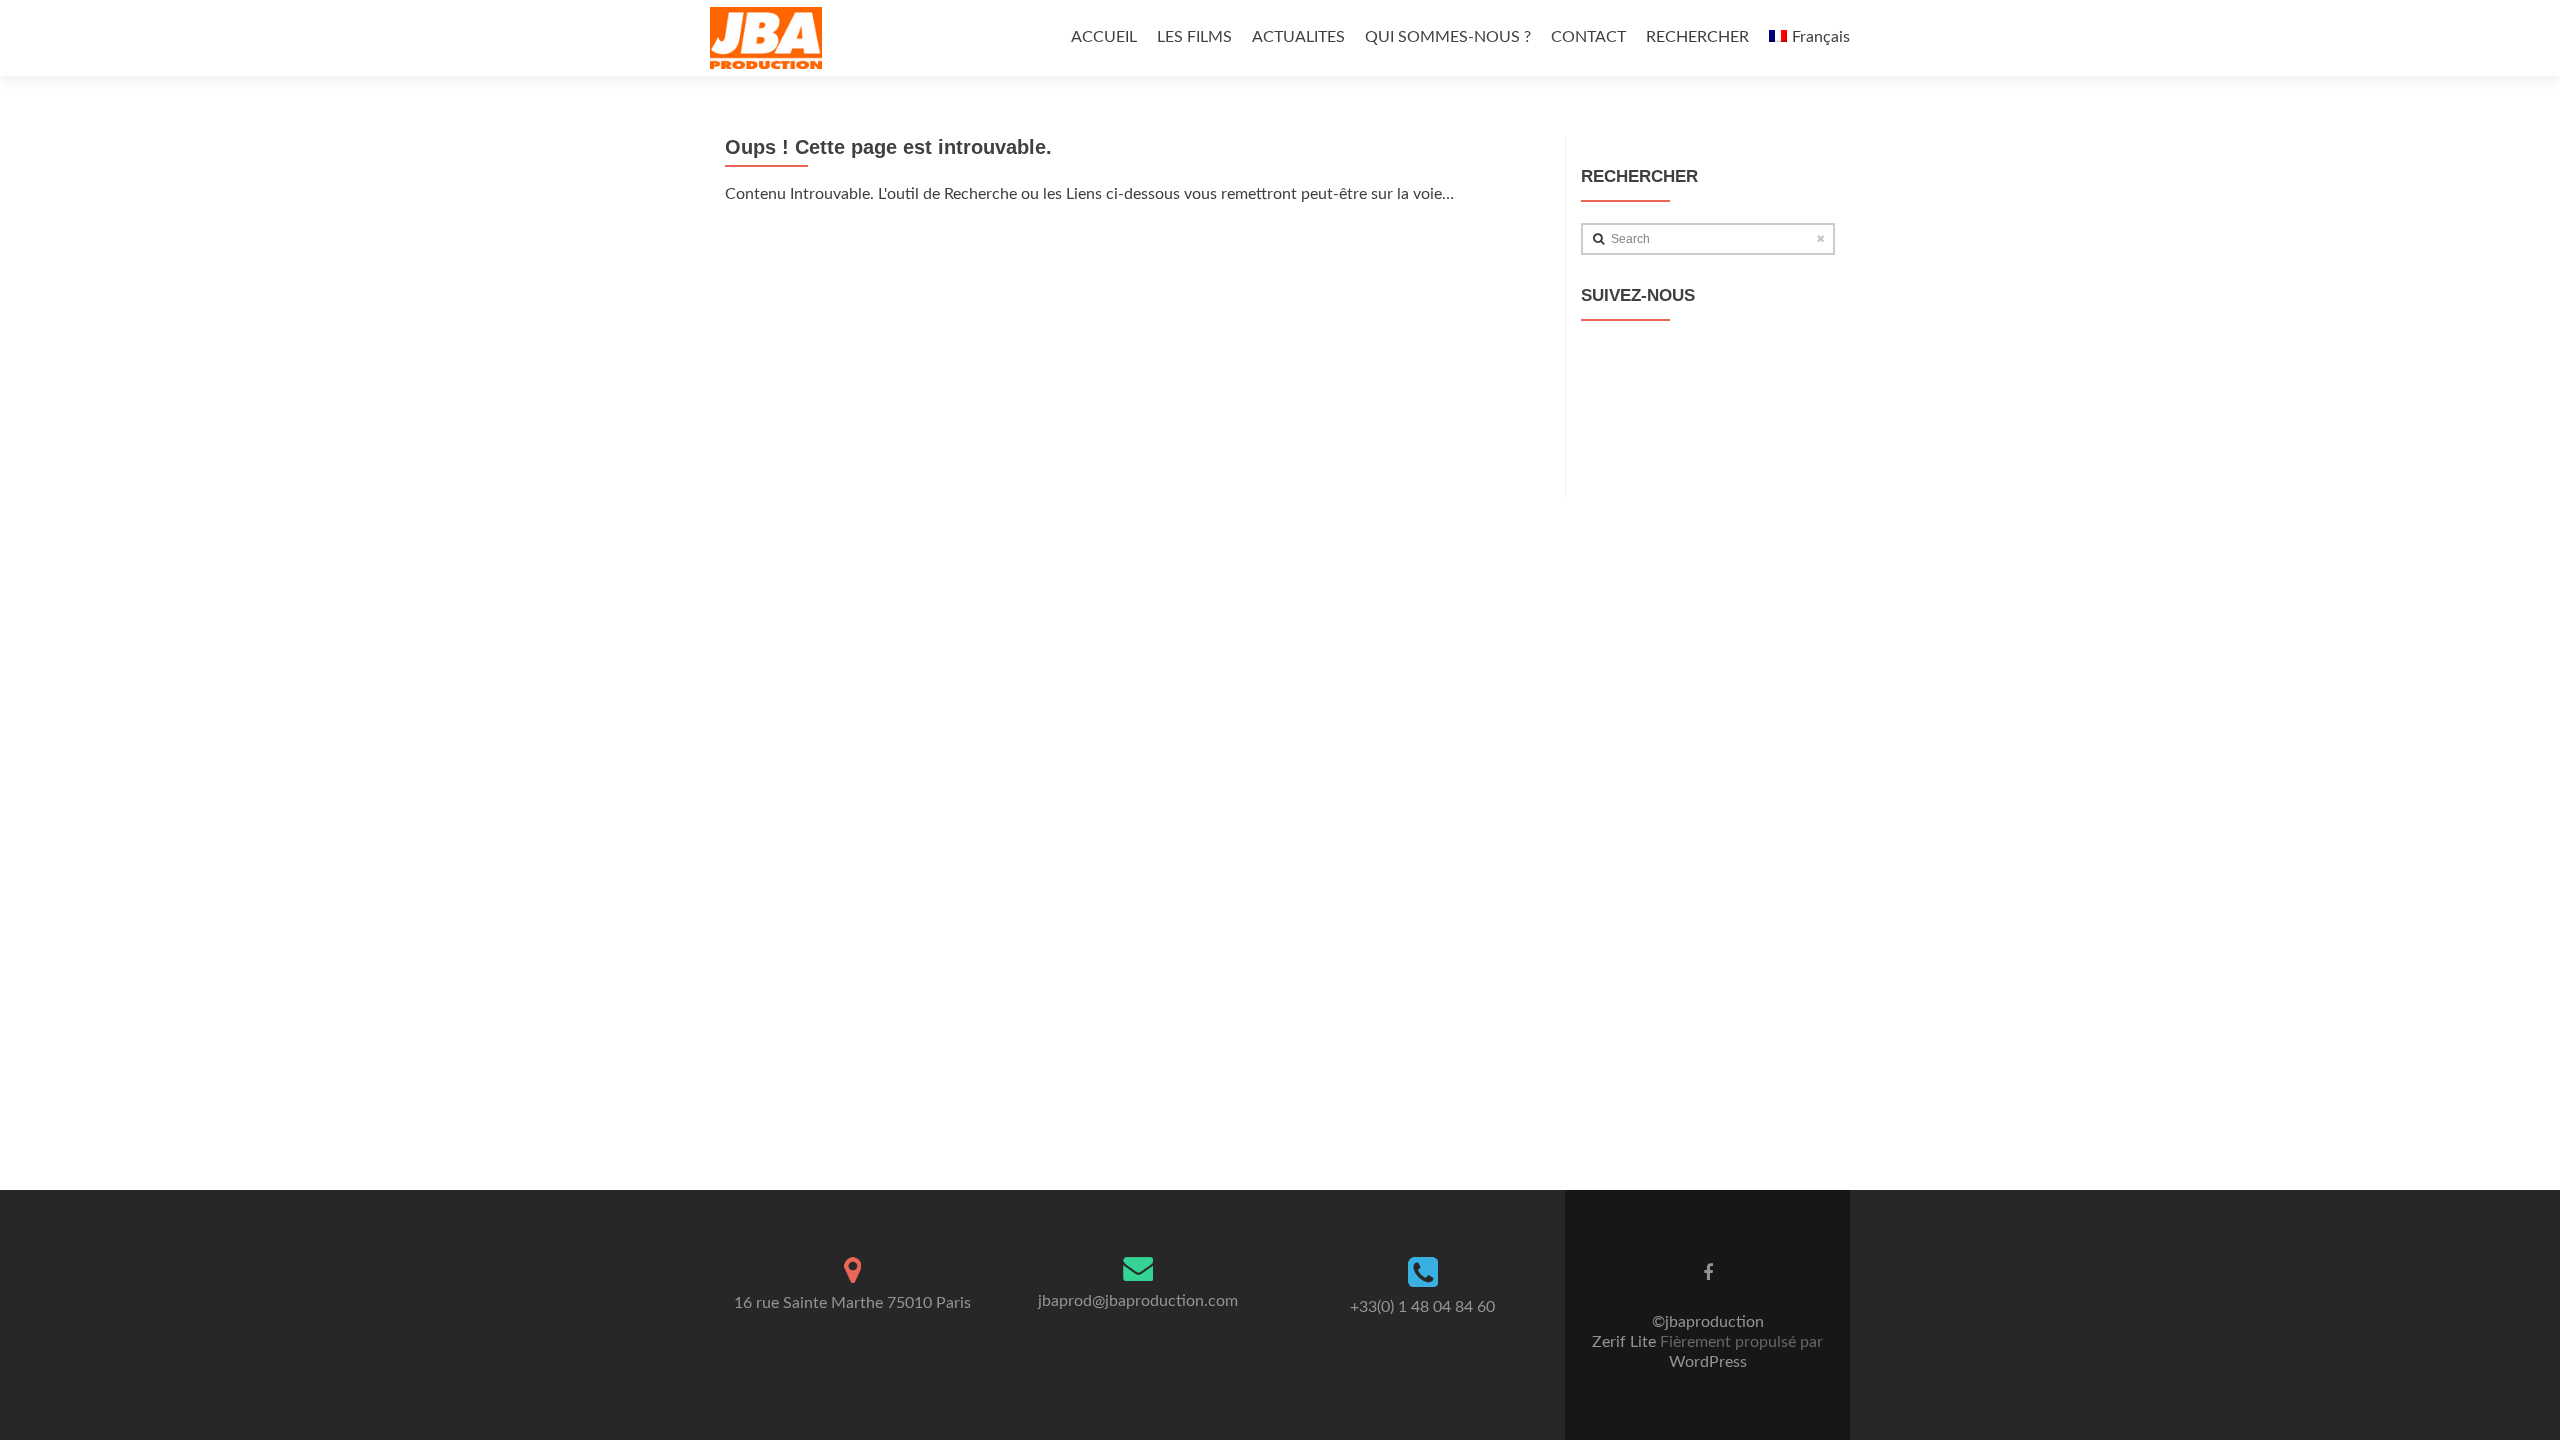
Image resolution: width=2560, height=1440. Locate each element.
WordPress (1708, 1362)
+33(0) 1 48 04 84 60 (1422, 1307)
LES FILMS (1194, 37)
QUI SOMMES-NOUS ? (1448, 37)
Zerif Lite (1626, 1342)
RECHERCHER (1697, 37)
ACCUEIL (1104, 37)
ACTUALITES (1298, 37)
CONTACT (1588, 37)
